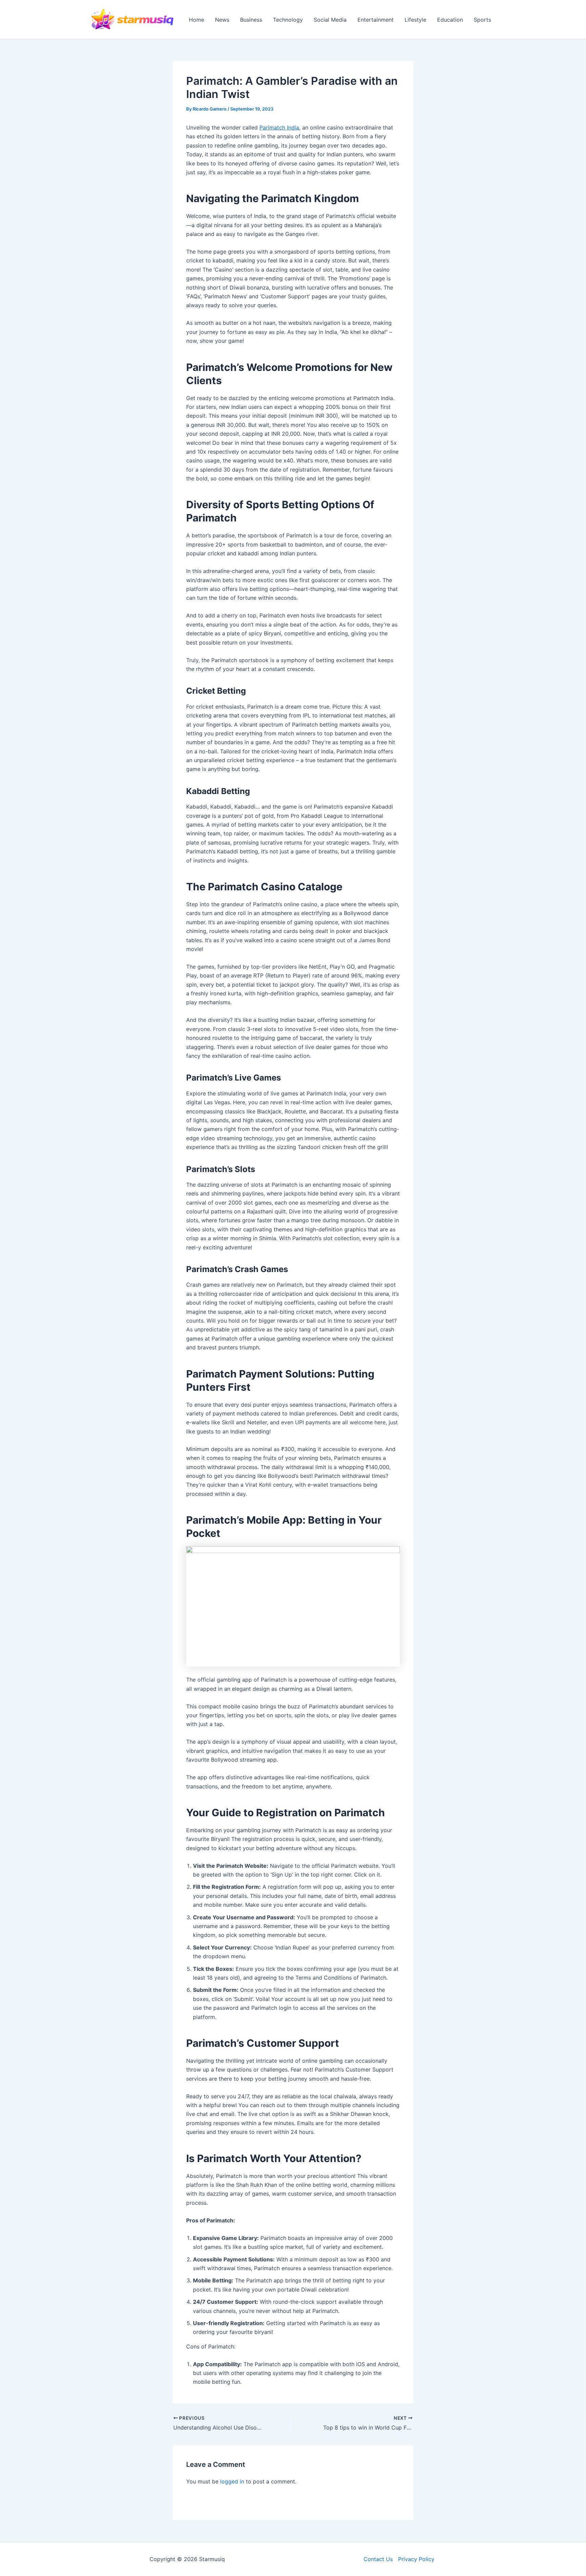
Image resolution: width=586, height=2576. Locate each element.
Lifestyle (415, 20)
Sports (482, 20)
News (222, 20)
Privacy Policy (416, 2559)
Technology (288, 20)
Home (197, 20)
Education (450, 20)
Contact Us (378, 2559)
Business (251, 20)
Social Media (330, 20)
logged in (232, 2481)
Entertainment (376, 20)
